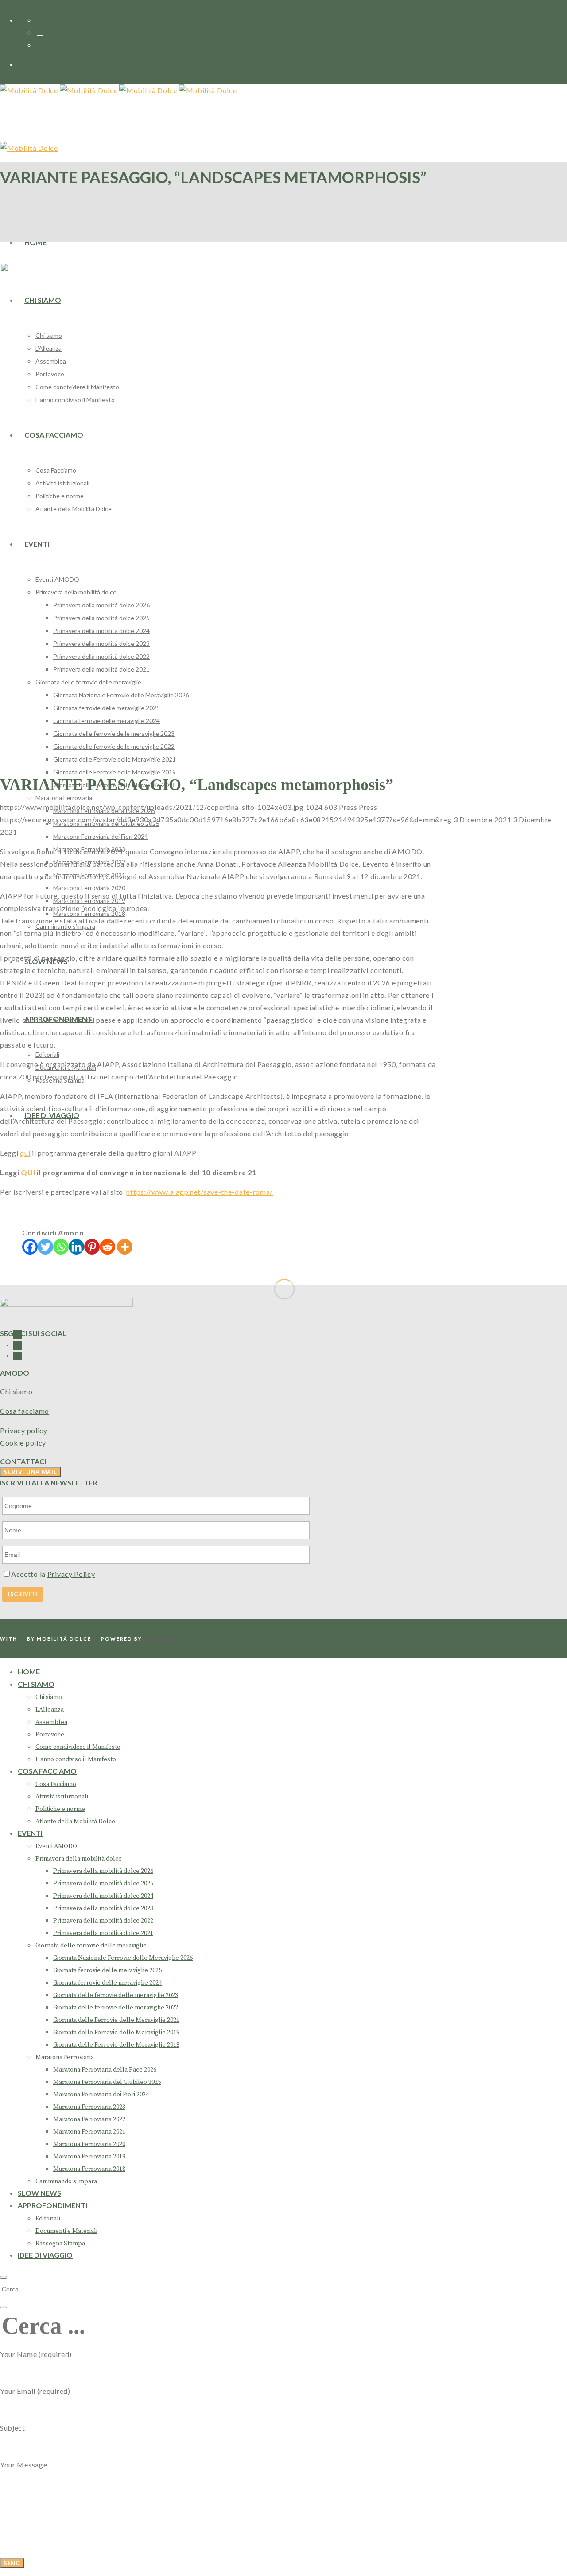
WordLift (161, 1639)
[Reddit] (107, 1247)
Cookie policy (23, 1443)
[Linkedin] (76, 1247)
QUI (28, 1172)
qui (25, 1153)
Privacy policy (24, 1430)
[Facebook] (30, 1247)
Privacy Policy (71, 1574)
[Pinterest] (92, 1247)
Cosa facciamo (25, 1411)
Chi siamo (16, 1391)
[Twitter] (45, 1247)
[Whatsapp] (61, 1247)
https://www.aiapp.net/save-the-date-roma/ (200, 1192)
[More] (125, 1247)
